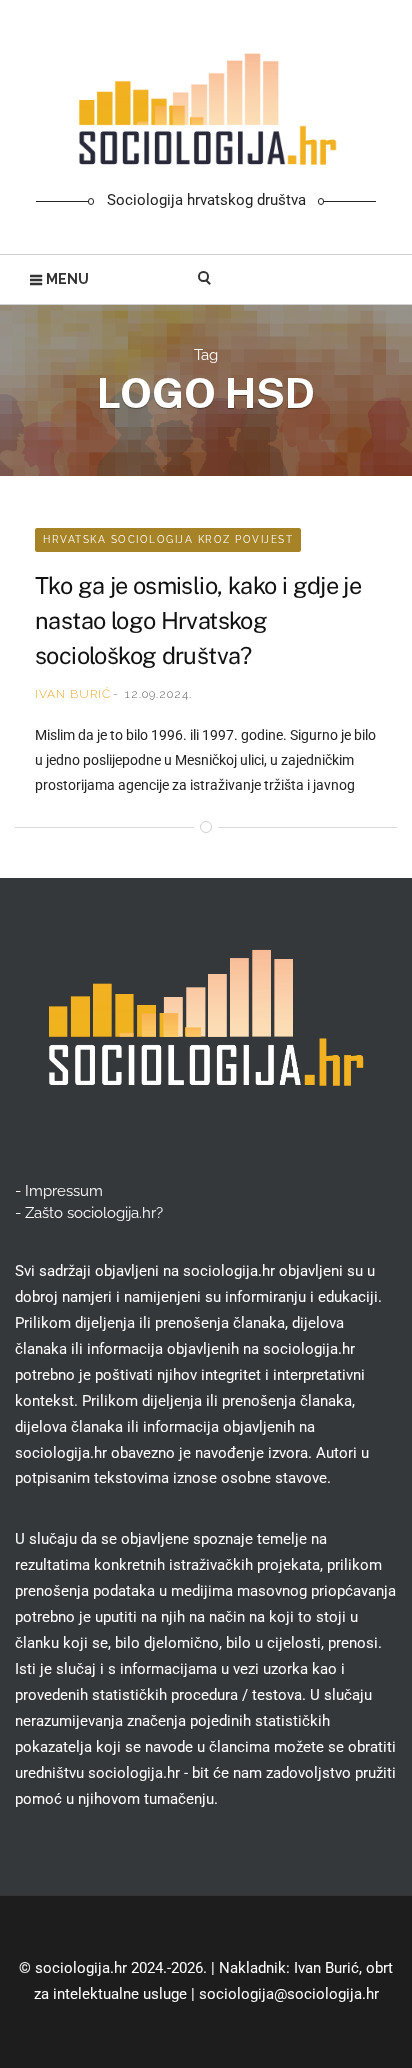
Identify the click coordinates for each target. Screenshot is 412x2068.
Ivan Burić (73, 694)
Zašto (94, 1213)
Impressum (64, 1191)
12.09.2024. (158, 694)
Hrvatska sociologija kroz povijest (168, 539)
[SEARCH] (205, 279)
